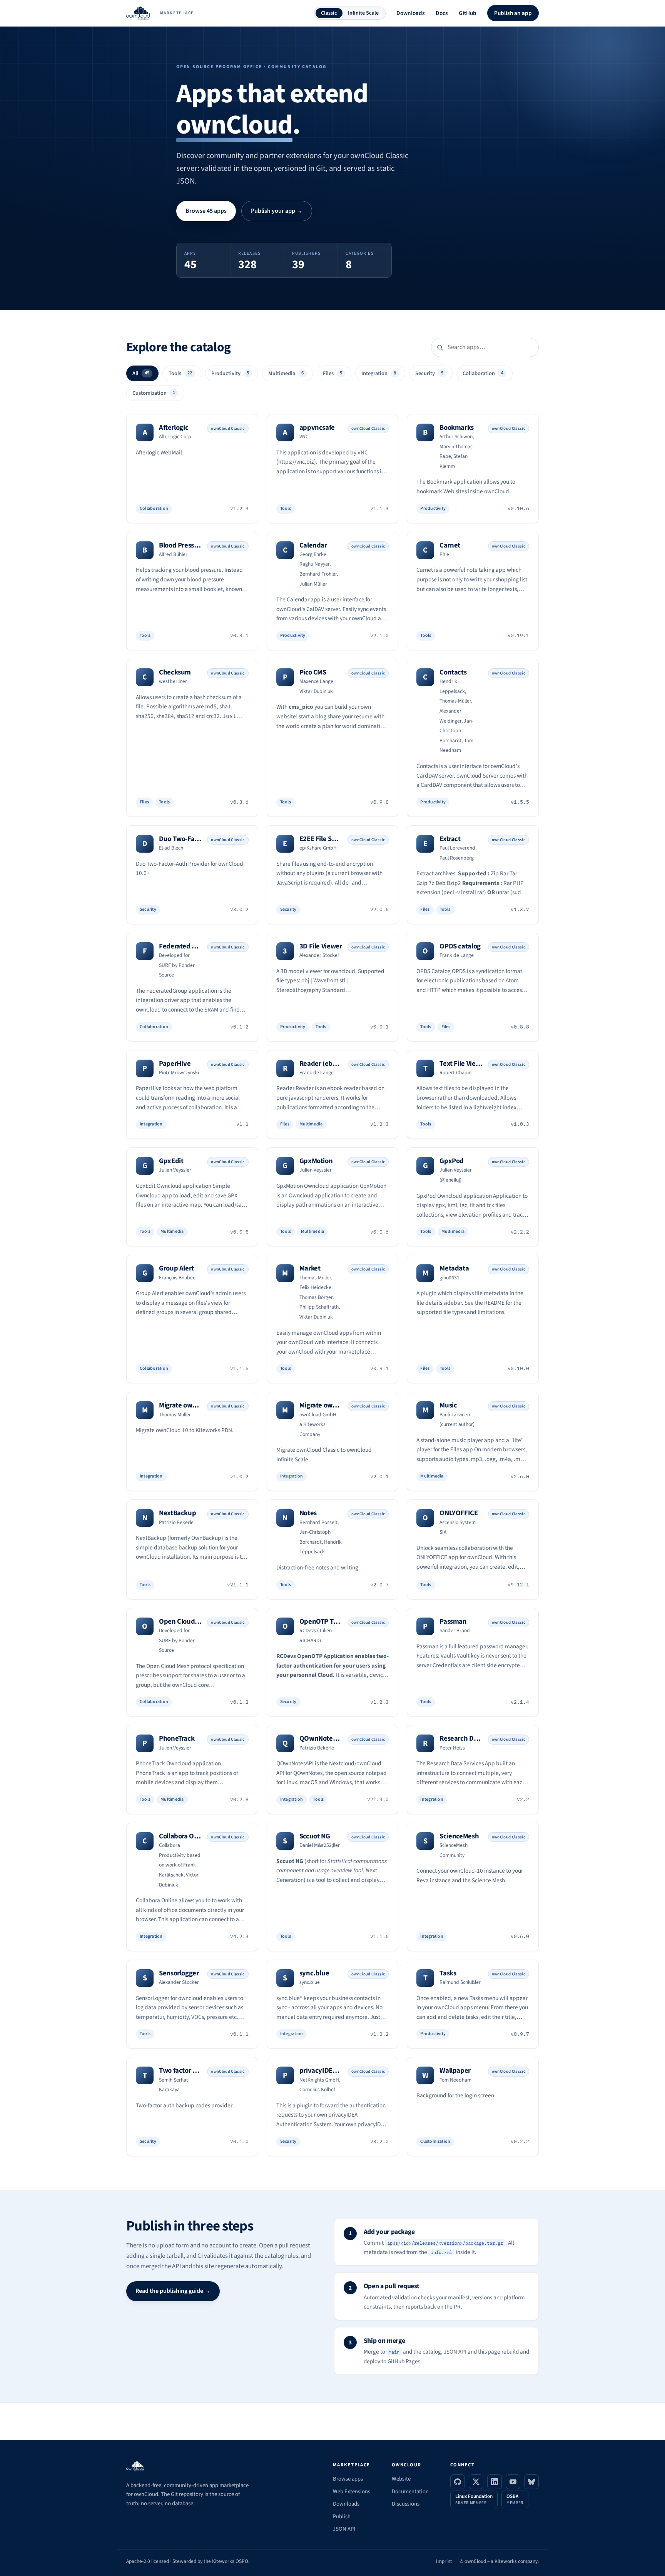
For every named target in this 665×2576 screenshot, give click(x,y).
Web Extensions (352, 2492)
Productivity (230, 373)
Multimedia (286, 373)
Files (332, 373)
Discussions (406, 2504)
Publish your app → (277, 211)
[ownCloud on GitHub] (458, 2482)
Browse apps (348, 2479)
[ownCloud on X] (476, 2482)
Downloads (411, 13)
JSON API (344, 2529)
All (141, 373)
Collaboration (483, 373)
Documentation (410, 2492)
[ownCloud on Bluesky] (531, 2482)
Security (429, 373)
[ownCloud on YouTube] (513, 2482)
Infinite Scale (363, 13)
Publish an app (513, 13)
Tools (180, 373)
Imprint (444, 2561)
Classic (329, 13)
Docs (442, 13)
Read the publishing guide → (173, 2291)
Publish (342, 2517)
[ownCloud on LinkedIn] (495, 2482)
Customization (154, 393)
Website (401, 2479)
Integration (379, 373)
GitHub (468, 13)
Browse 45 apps (206, 211)
